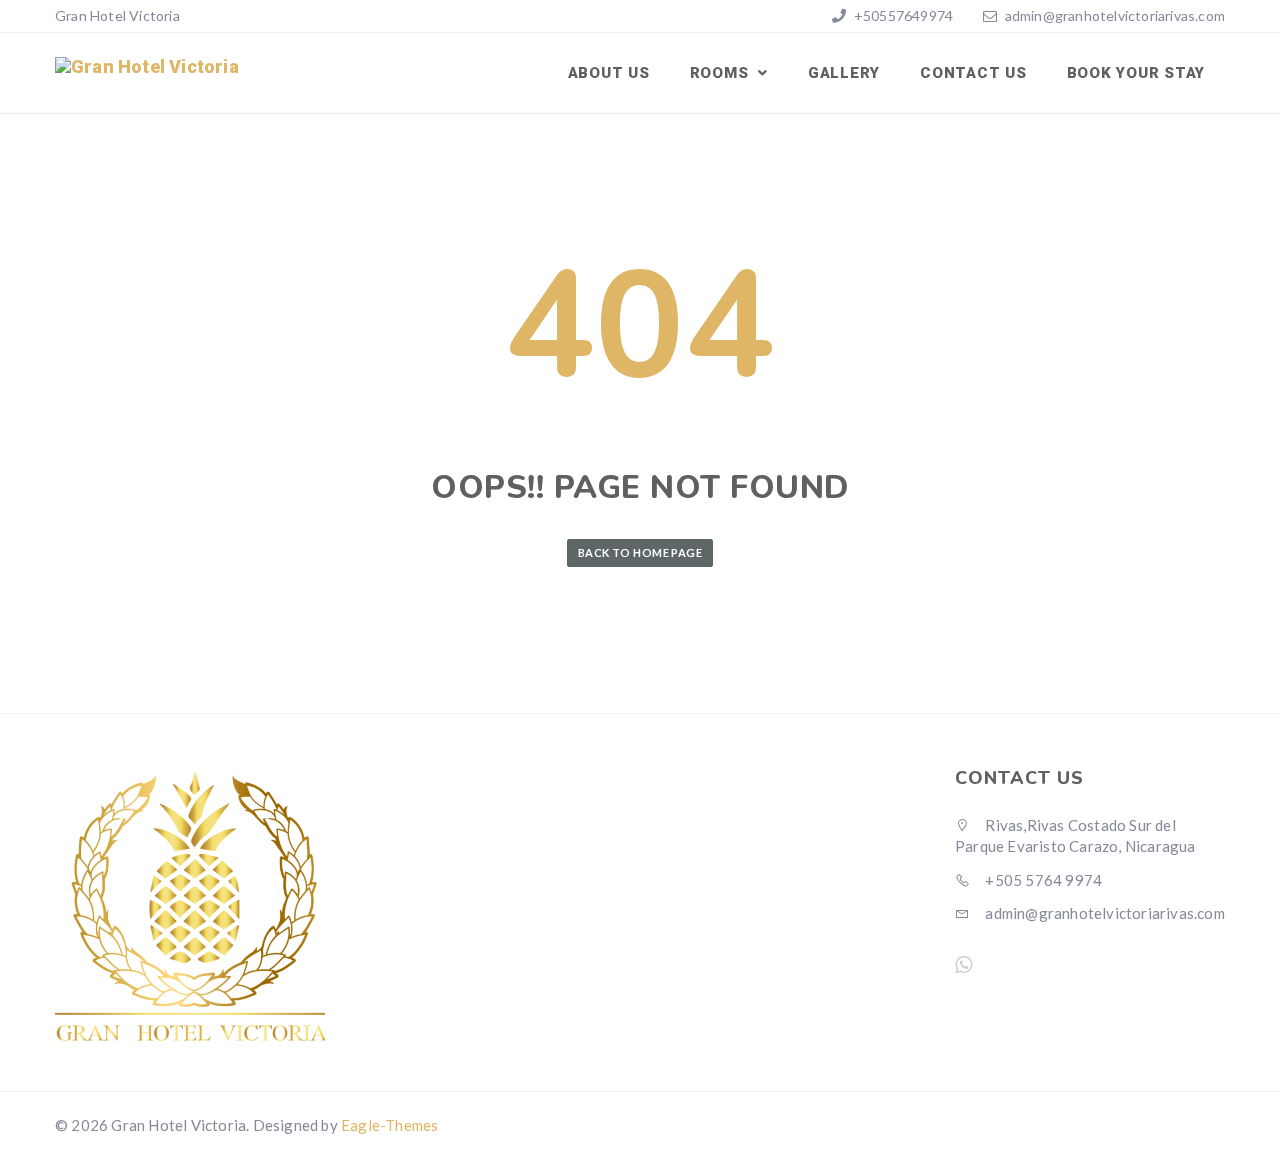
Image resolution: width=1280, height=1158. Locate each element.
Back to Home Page (640, 552)
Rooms (722, 73)
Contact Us (973, 73)
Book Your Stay (1136, 73)
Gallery (844, 73)
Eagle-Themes (389, 1125)
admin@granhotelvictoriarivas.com (1115, 15)
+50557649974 (902, 15)
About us (609, 73)
